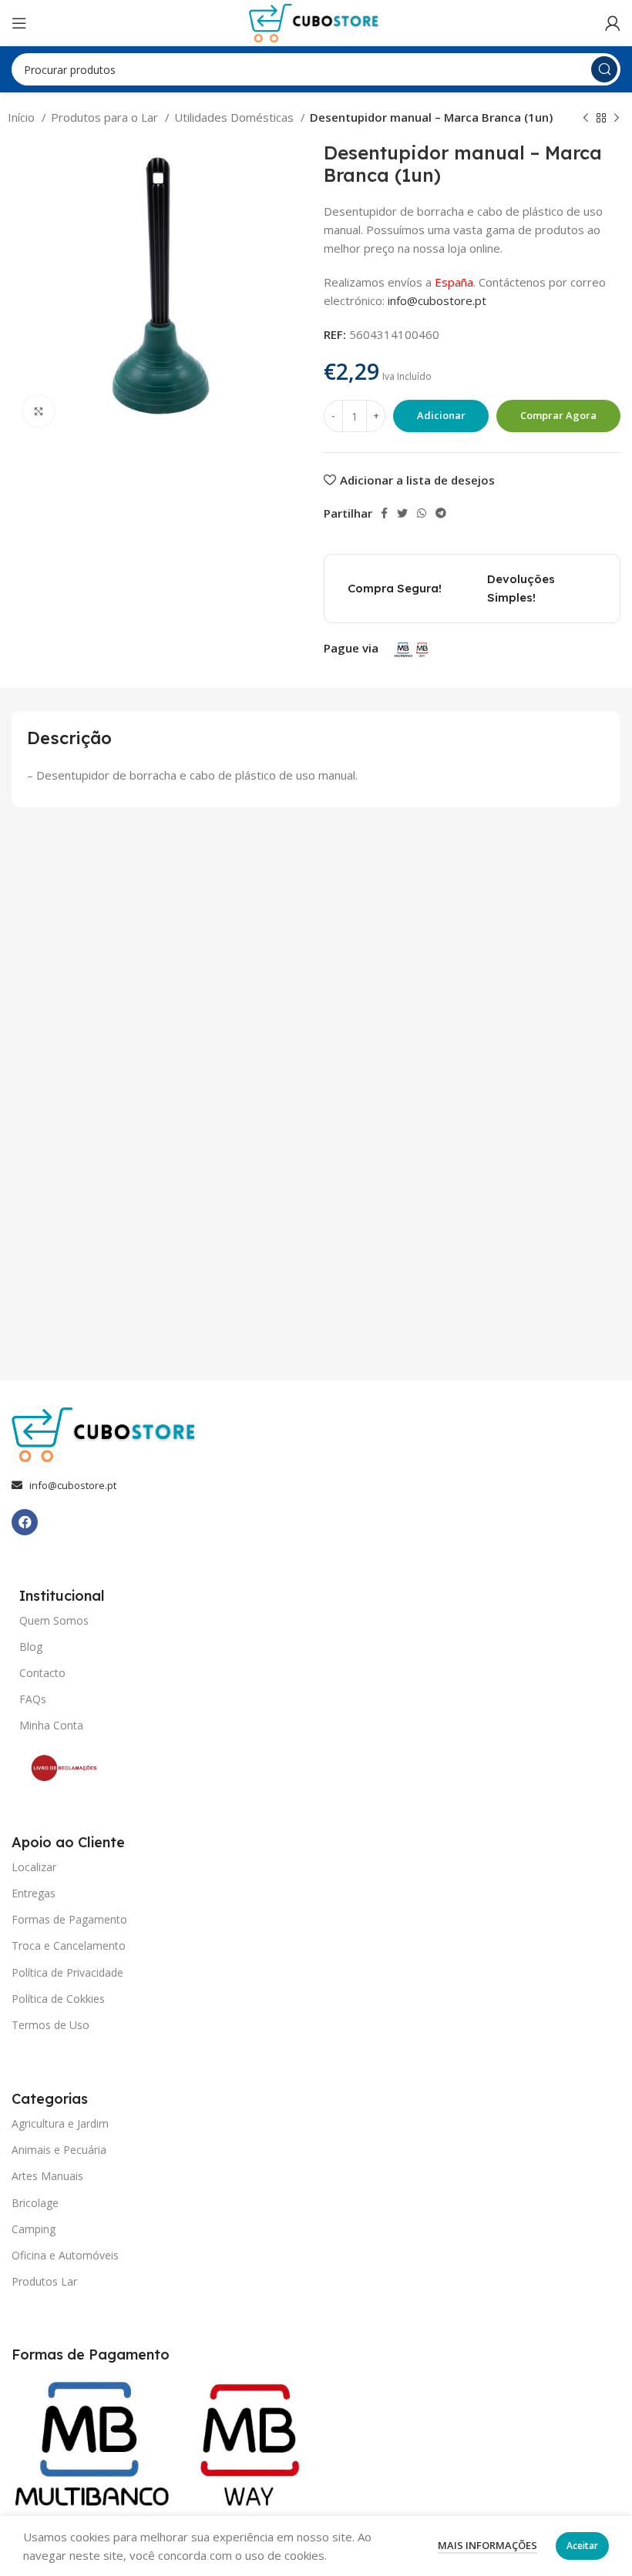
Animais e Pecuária (59, 2150)
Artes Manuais (47, 2176)
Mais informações (487, 2545)
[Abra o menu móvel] (19, 23)
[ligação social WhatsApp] (422, 513)
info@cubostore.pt (437, 300)
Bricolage (35, 2203)
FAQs (33, 1699)
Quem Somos (54, 1620)
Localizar (34, 1867)
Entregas (34, 1893)
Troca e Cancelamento (69, 1945)
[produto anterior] (586, 119)
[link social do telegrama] (441, 513)
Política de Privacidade (67, 1972)
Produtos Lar (44, 2281)
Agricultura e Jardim (60, 2123)
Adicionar (441, 415)
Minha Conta (51, 1725)
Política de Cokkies (58, 1999)
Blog (31, 1647)
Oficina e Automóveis (65, 2255)
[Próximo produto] (617, 119)
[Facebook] (25, 1522)
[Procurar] (604, 69)
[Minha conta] (613, 23)
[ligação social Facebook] (384, 513)
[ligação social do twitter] (402, 513)
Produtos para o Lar (106, 117)
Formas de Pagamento (69, 1919)
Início (23, 117)
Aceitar (582, 2546)
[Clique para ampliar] (39, 411)
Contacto (42, 1673)
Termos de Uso (50, 2025)
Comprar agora (558, 415)
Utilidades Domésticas (235, 117)
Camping (34, 2229)
